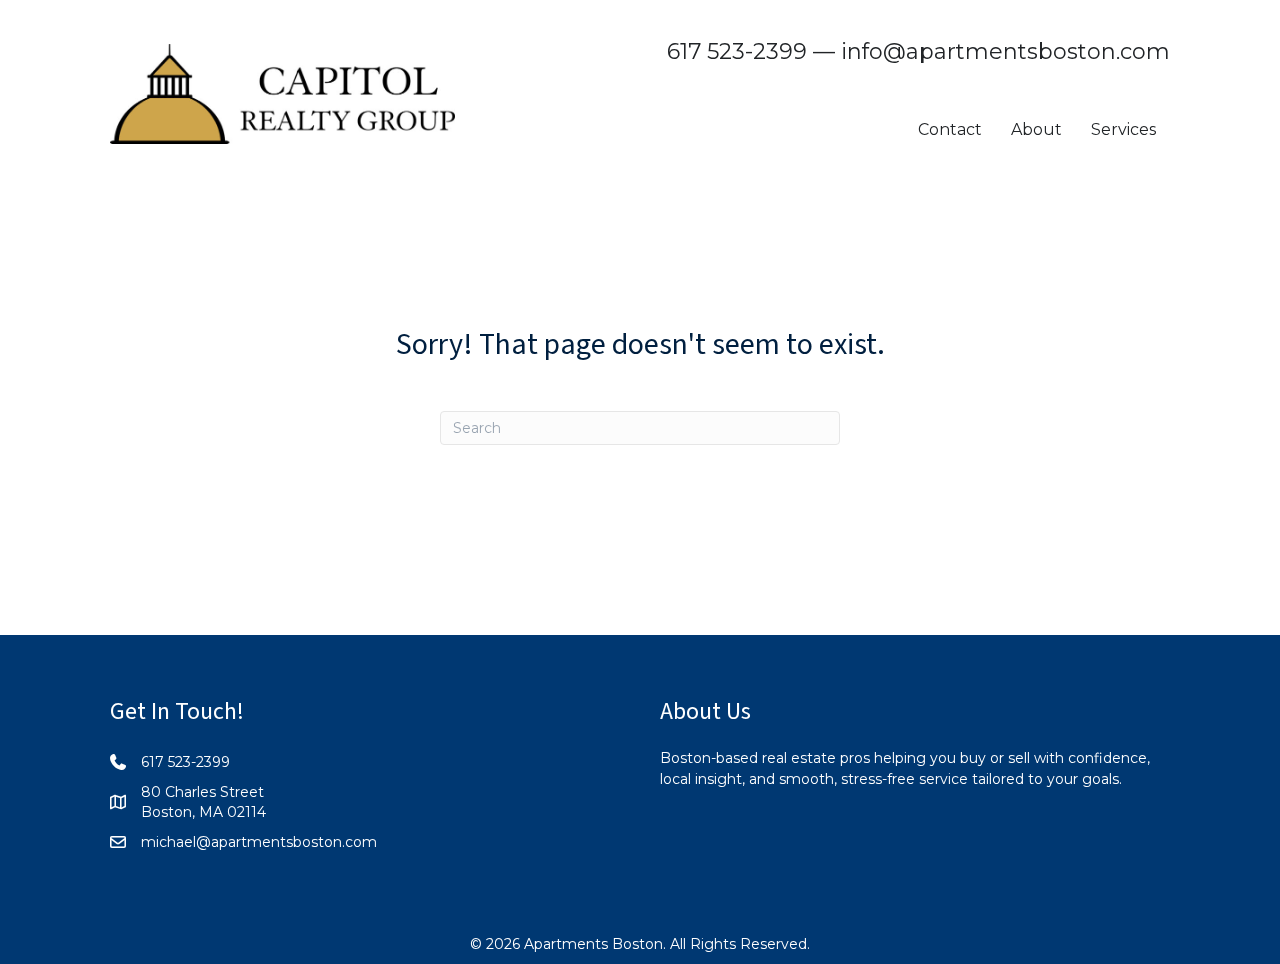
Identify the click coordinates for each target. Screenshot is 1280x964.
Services (1123, 129)
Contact (950, 129)
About (1036, 129)
